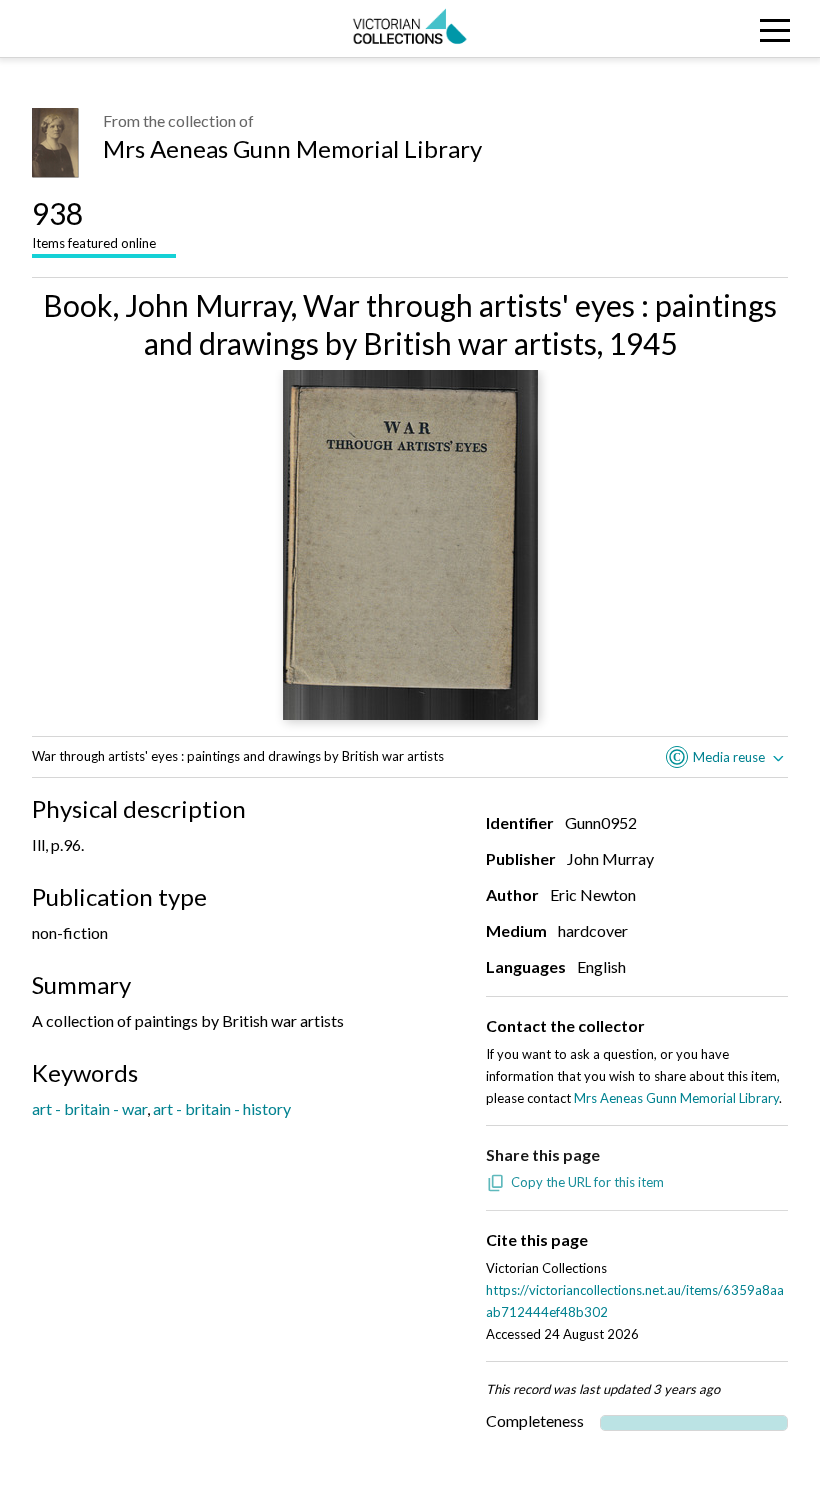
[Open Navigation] (717, 28)
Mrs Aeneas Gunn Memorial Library (292, 148)
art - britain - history (222, 1108)
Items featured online (94, 223)
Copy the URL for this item (587, 1182)
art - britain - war (89, 1108)
